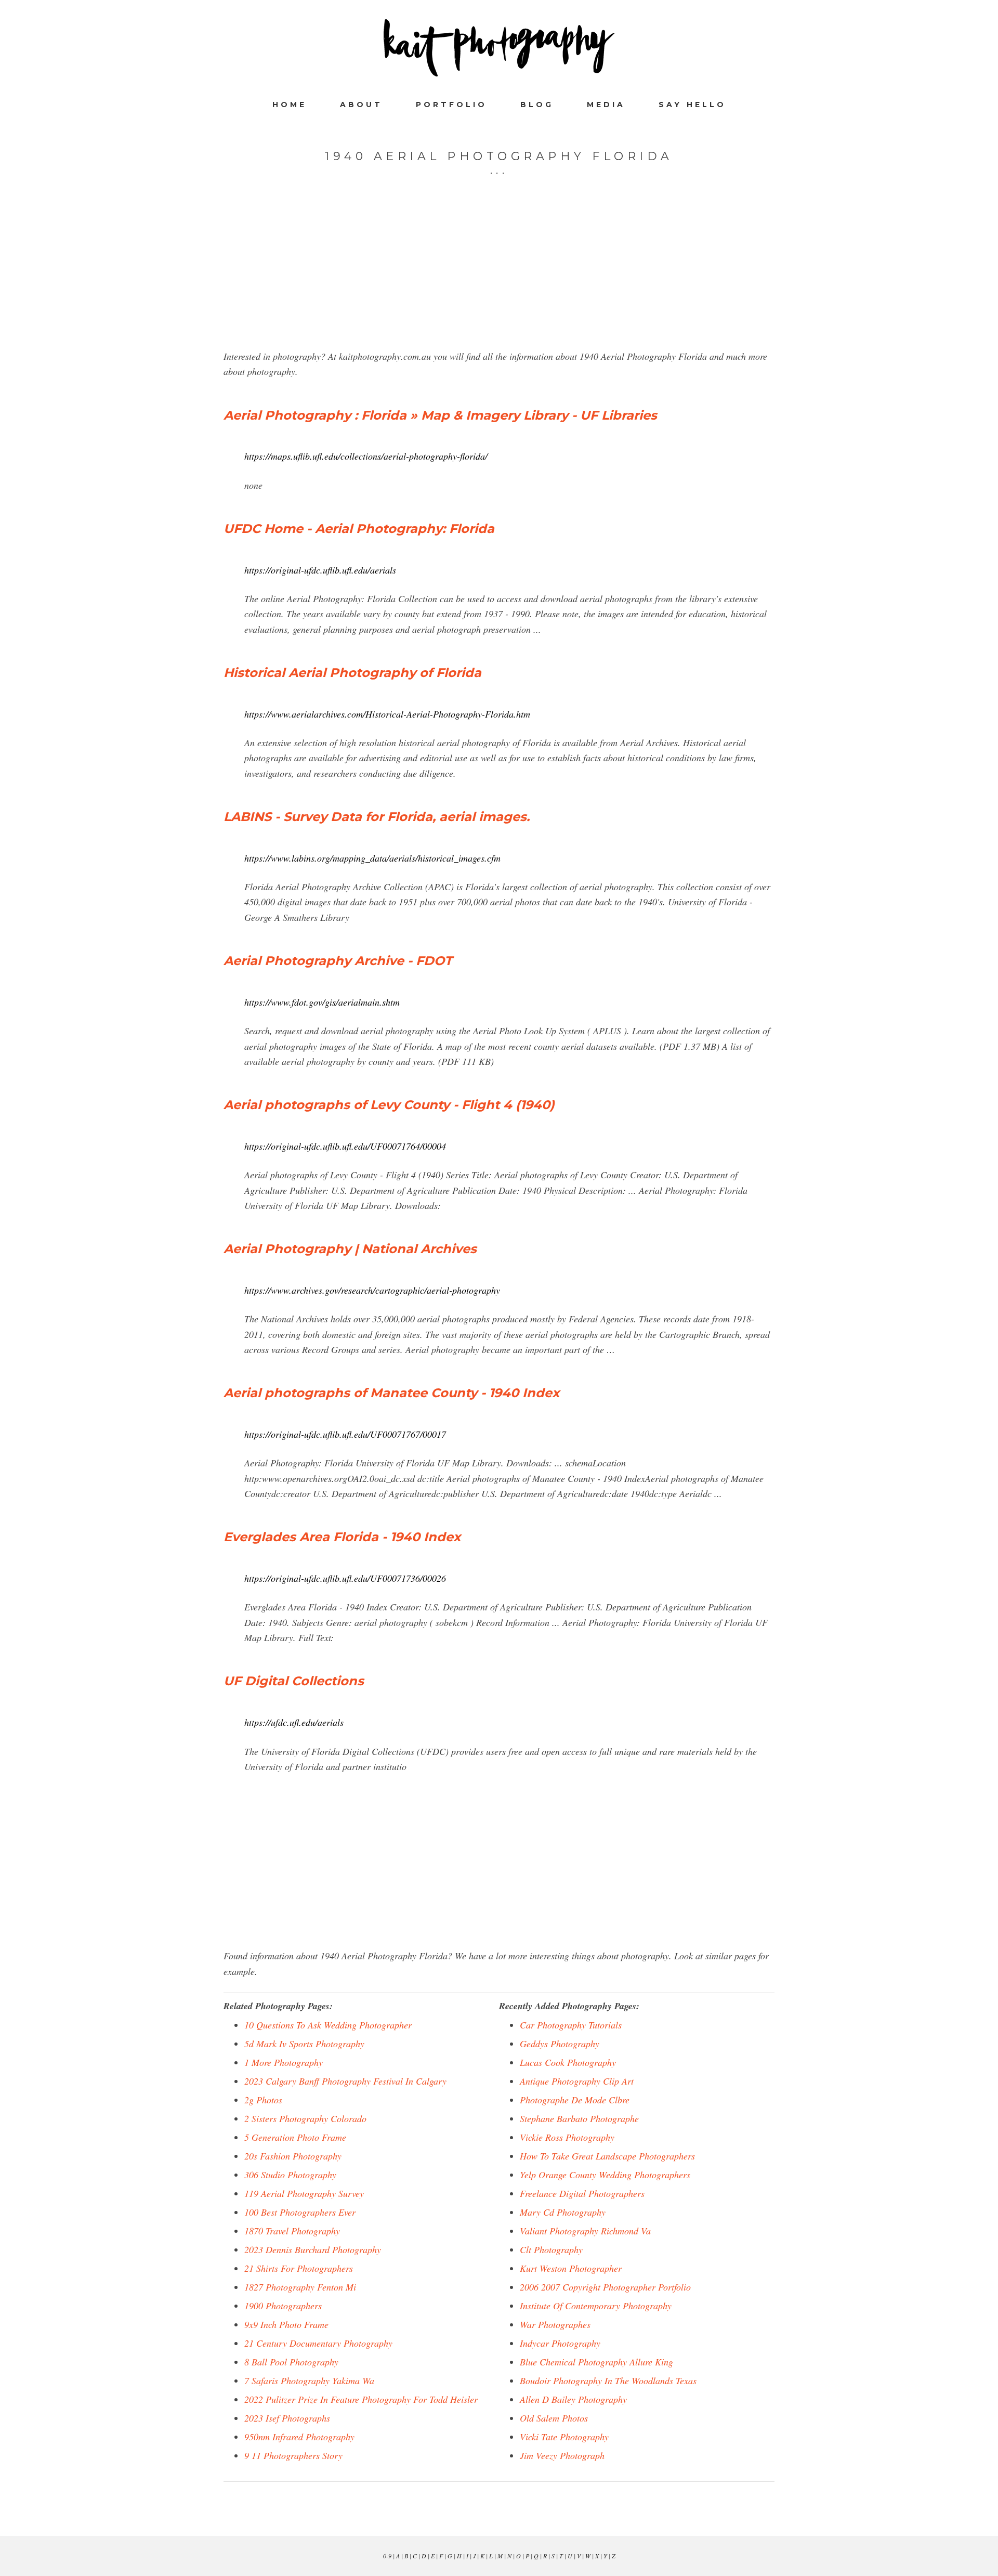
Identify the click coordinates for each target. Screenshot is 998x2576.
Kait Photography (499, 48)
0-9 (387, 2556)
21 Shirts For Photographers (299, 2268)
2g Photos (263, 2100)
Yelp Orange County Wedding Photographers (605, 2175)
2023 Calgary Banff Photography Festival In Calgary (345, 2081)
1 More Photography (284, 2062)
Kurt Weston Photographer (571, 2268)
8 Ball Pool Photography (291, 2362)
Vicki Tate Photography (564, 2437)
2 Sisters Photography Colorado (305, 2118)
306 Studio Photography (290, 2175)
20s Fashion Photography (293, 2156)
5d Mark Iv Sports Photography (304, 2044)
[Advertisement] (499, 276)
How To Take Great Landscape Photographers (607, 2156)
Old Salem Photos (554, 2418)
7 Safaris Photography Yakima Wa (309, 2380)
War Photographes (555, 2324)
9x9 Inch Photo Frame (286, 2324)
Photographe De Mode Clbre (575, 2100)
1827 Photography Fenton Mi (300, 2287)
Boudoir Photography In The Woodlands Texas (608, 2380)
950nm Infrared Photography (299, 2437)
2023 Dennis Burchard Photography (313, 2249)
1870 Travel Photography (292, 2231)
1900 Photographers (283, 2306)
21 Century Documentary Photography (318, 2343)
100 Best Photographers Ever (300, 2212)
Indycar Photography (560, 2343)
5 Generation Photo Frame (295, 2137)
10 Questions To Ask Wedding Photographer (328, 2025)
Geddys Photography (560, 2044)
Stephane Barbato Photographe (579, 2118)
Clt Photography (551, 2249)
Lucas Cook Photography (568, 2062)
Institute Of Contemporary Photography (596, 2306)
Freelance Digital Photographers (582, 2193)
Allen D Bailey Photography (573, 2399)
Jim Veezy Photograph (562, 2455)
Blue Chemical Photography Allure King (596, 2362)
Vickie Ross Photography (567, 2137)
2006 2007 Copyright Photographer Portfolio (605, 2287)
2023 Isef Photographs (287, 2418)
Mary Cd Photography (563, 2212)
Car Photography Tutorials (571, 2025)
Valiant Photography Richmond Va (585, 2231)
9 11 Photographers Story (293, 2455)
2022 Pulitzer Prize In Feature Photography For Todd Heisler (361, 2399)
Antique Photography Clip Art (577, 2081)
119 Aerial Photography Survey (304, 2193)
